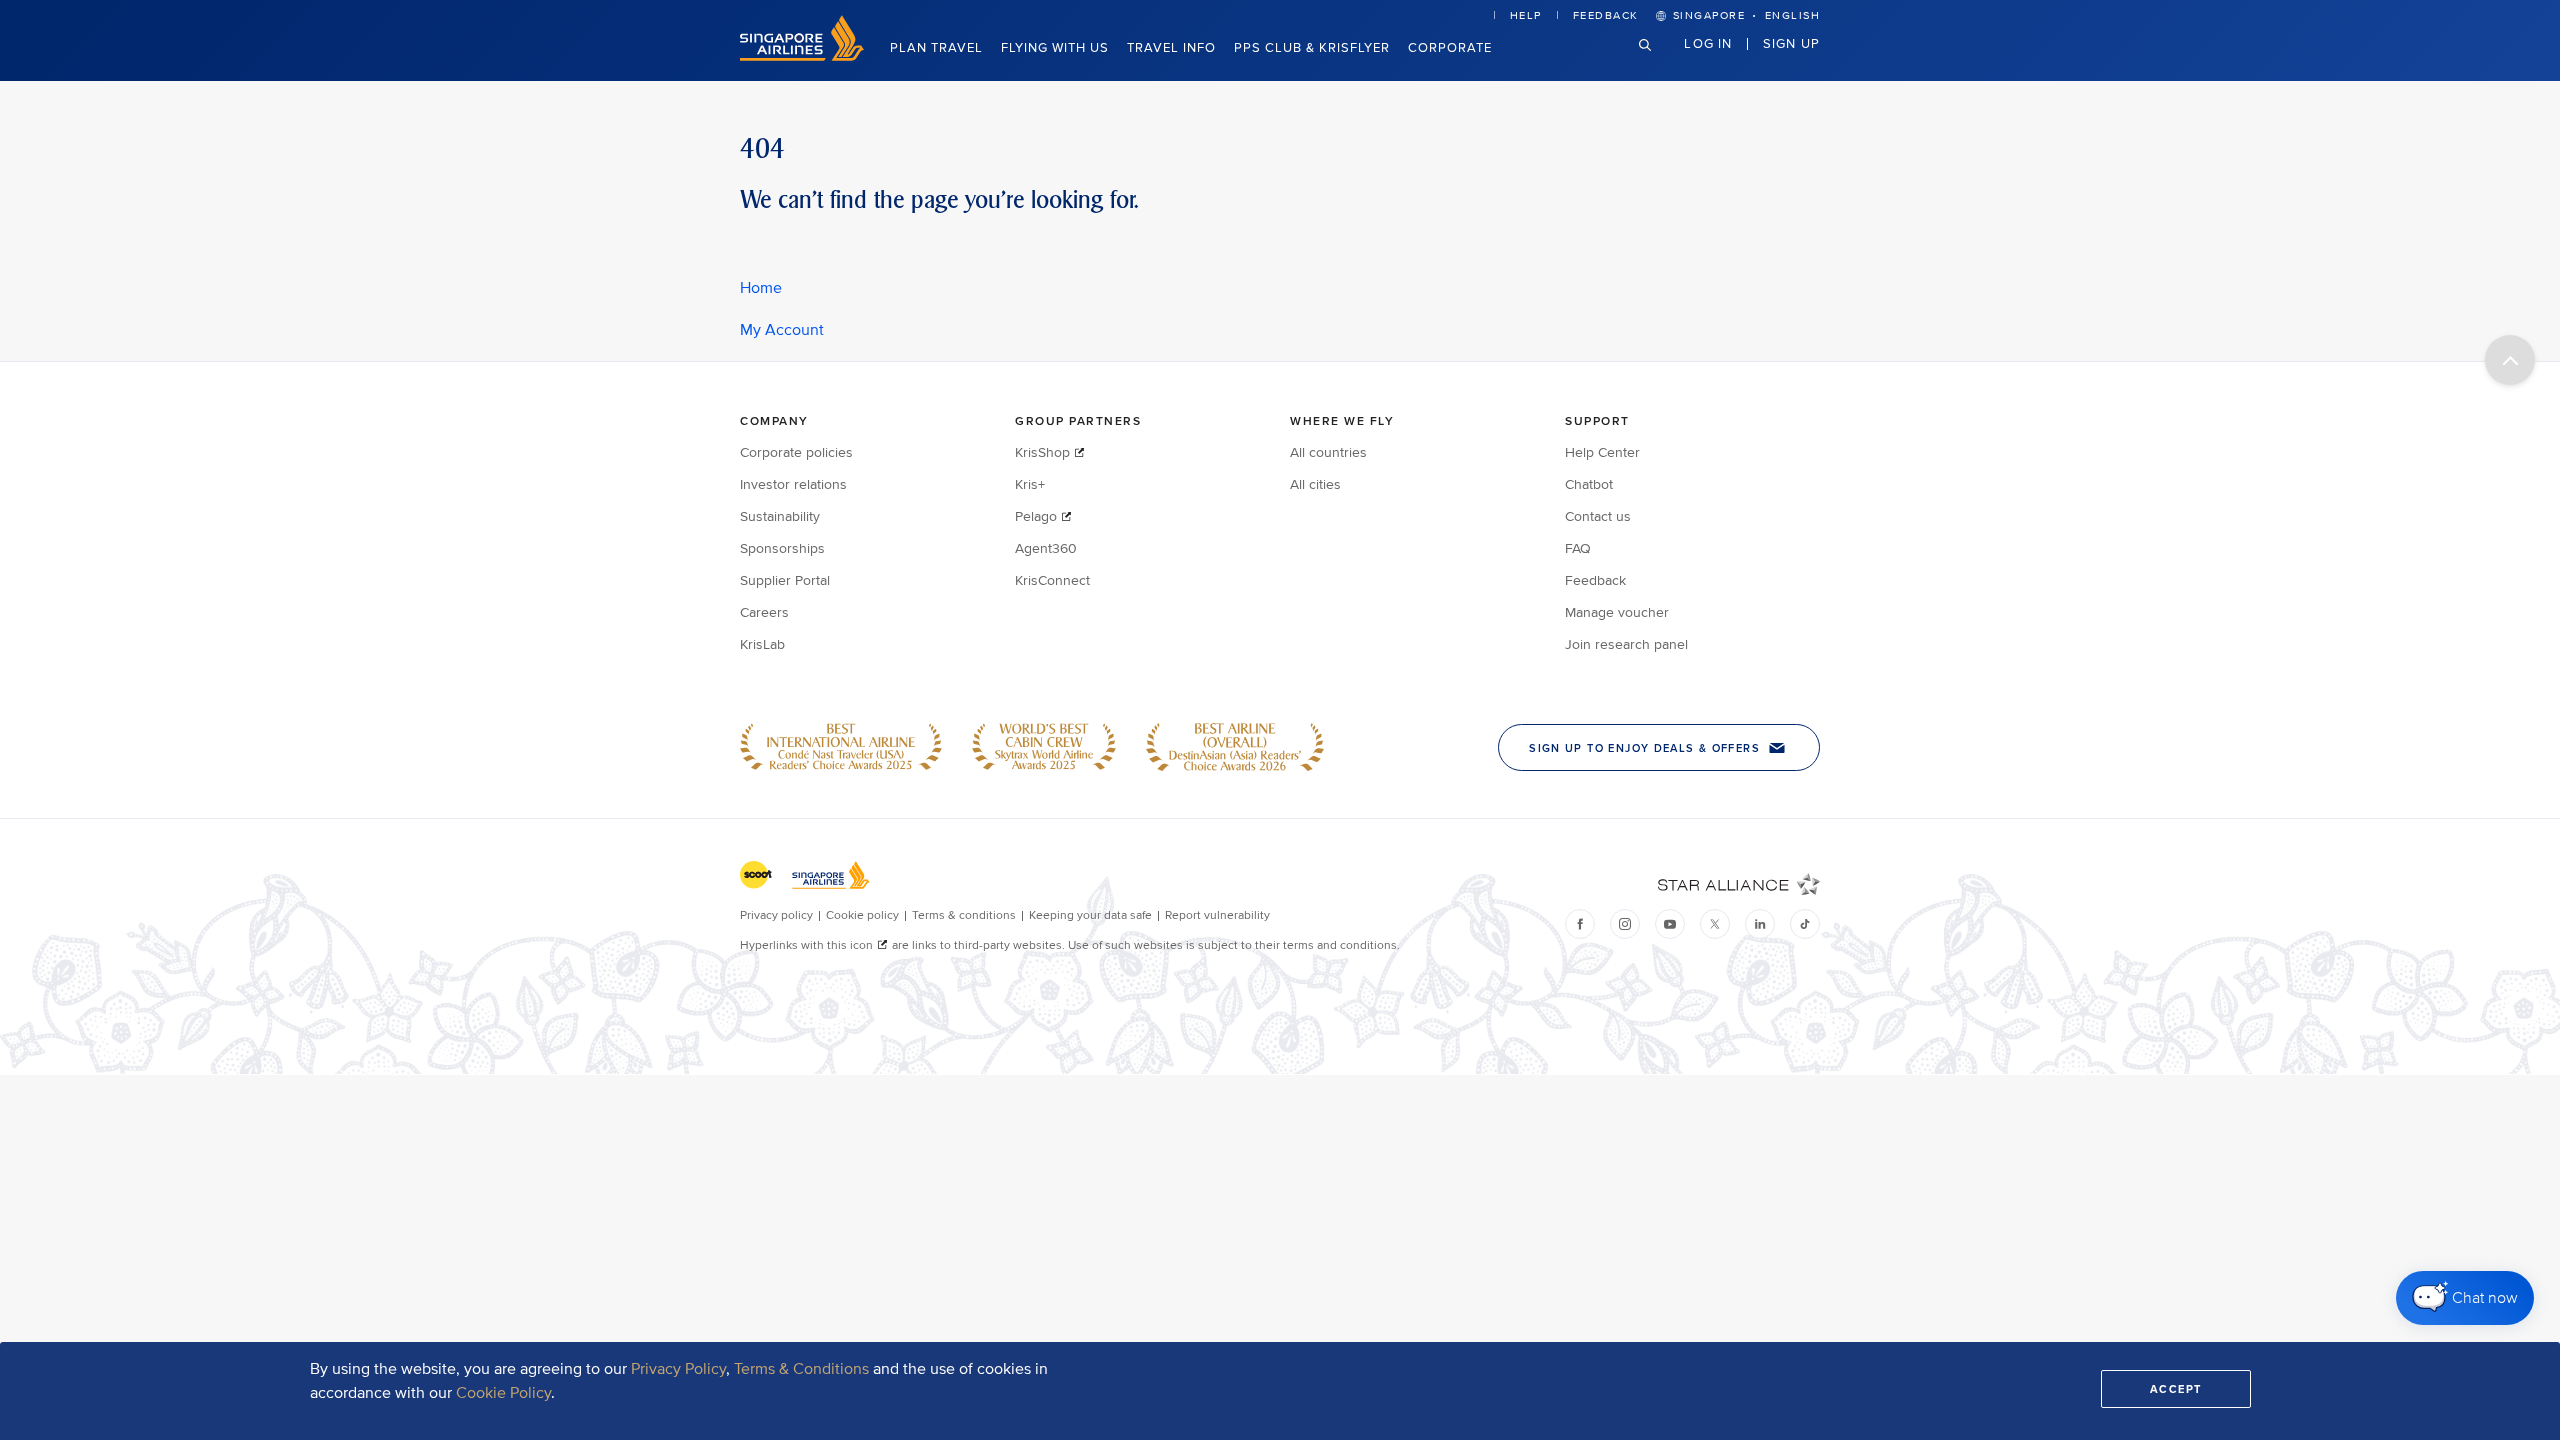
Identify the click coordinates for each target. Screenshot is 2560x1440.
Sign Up (1791, 43)
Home (761, 288)
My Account (782, 330)
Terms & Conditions (801, 1369)
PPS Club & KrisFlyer (1312, 48)
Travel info (1171, 48)
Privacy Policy (678, 1369)
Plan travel (936, 48)
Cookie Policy (503, 1393)
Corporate (1450, 48)
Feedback (1606, 15)
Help (1526, 15)
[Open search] (1657, 60)
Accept (2176, 1389)
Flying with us (1055, 48)
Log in (1708, 43)
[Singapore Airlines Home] (802, 56)
